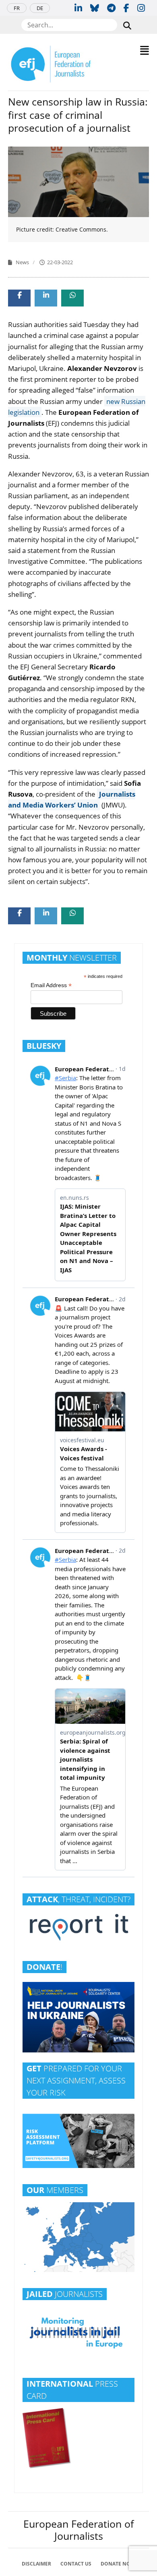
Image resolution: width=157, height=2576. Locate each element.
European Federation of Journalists (78, 2530)
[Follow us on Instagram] (141, 8)
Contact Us (76, 2564)
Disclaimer (36, 2564)
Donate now (118, 2564)
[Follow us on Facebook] (126, 8)
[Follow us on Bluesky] (95, 8)
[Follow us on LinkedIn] (78, 8)
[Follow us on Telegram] (111, 8)
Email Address (51, 985)
